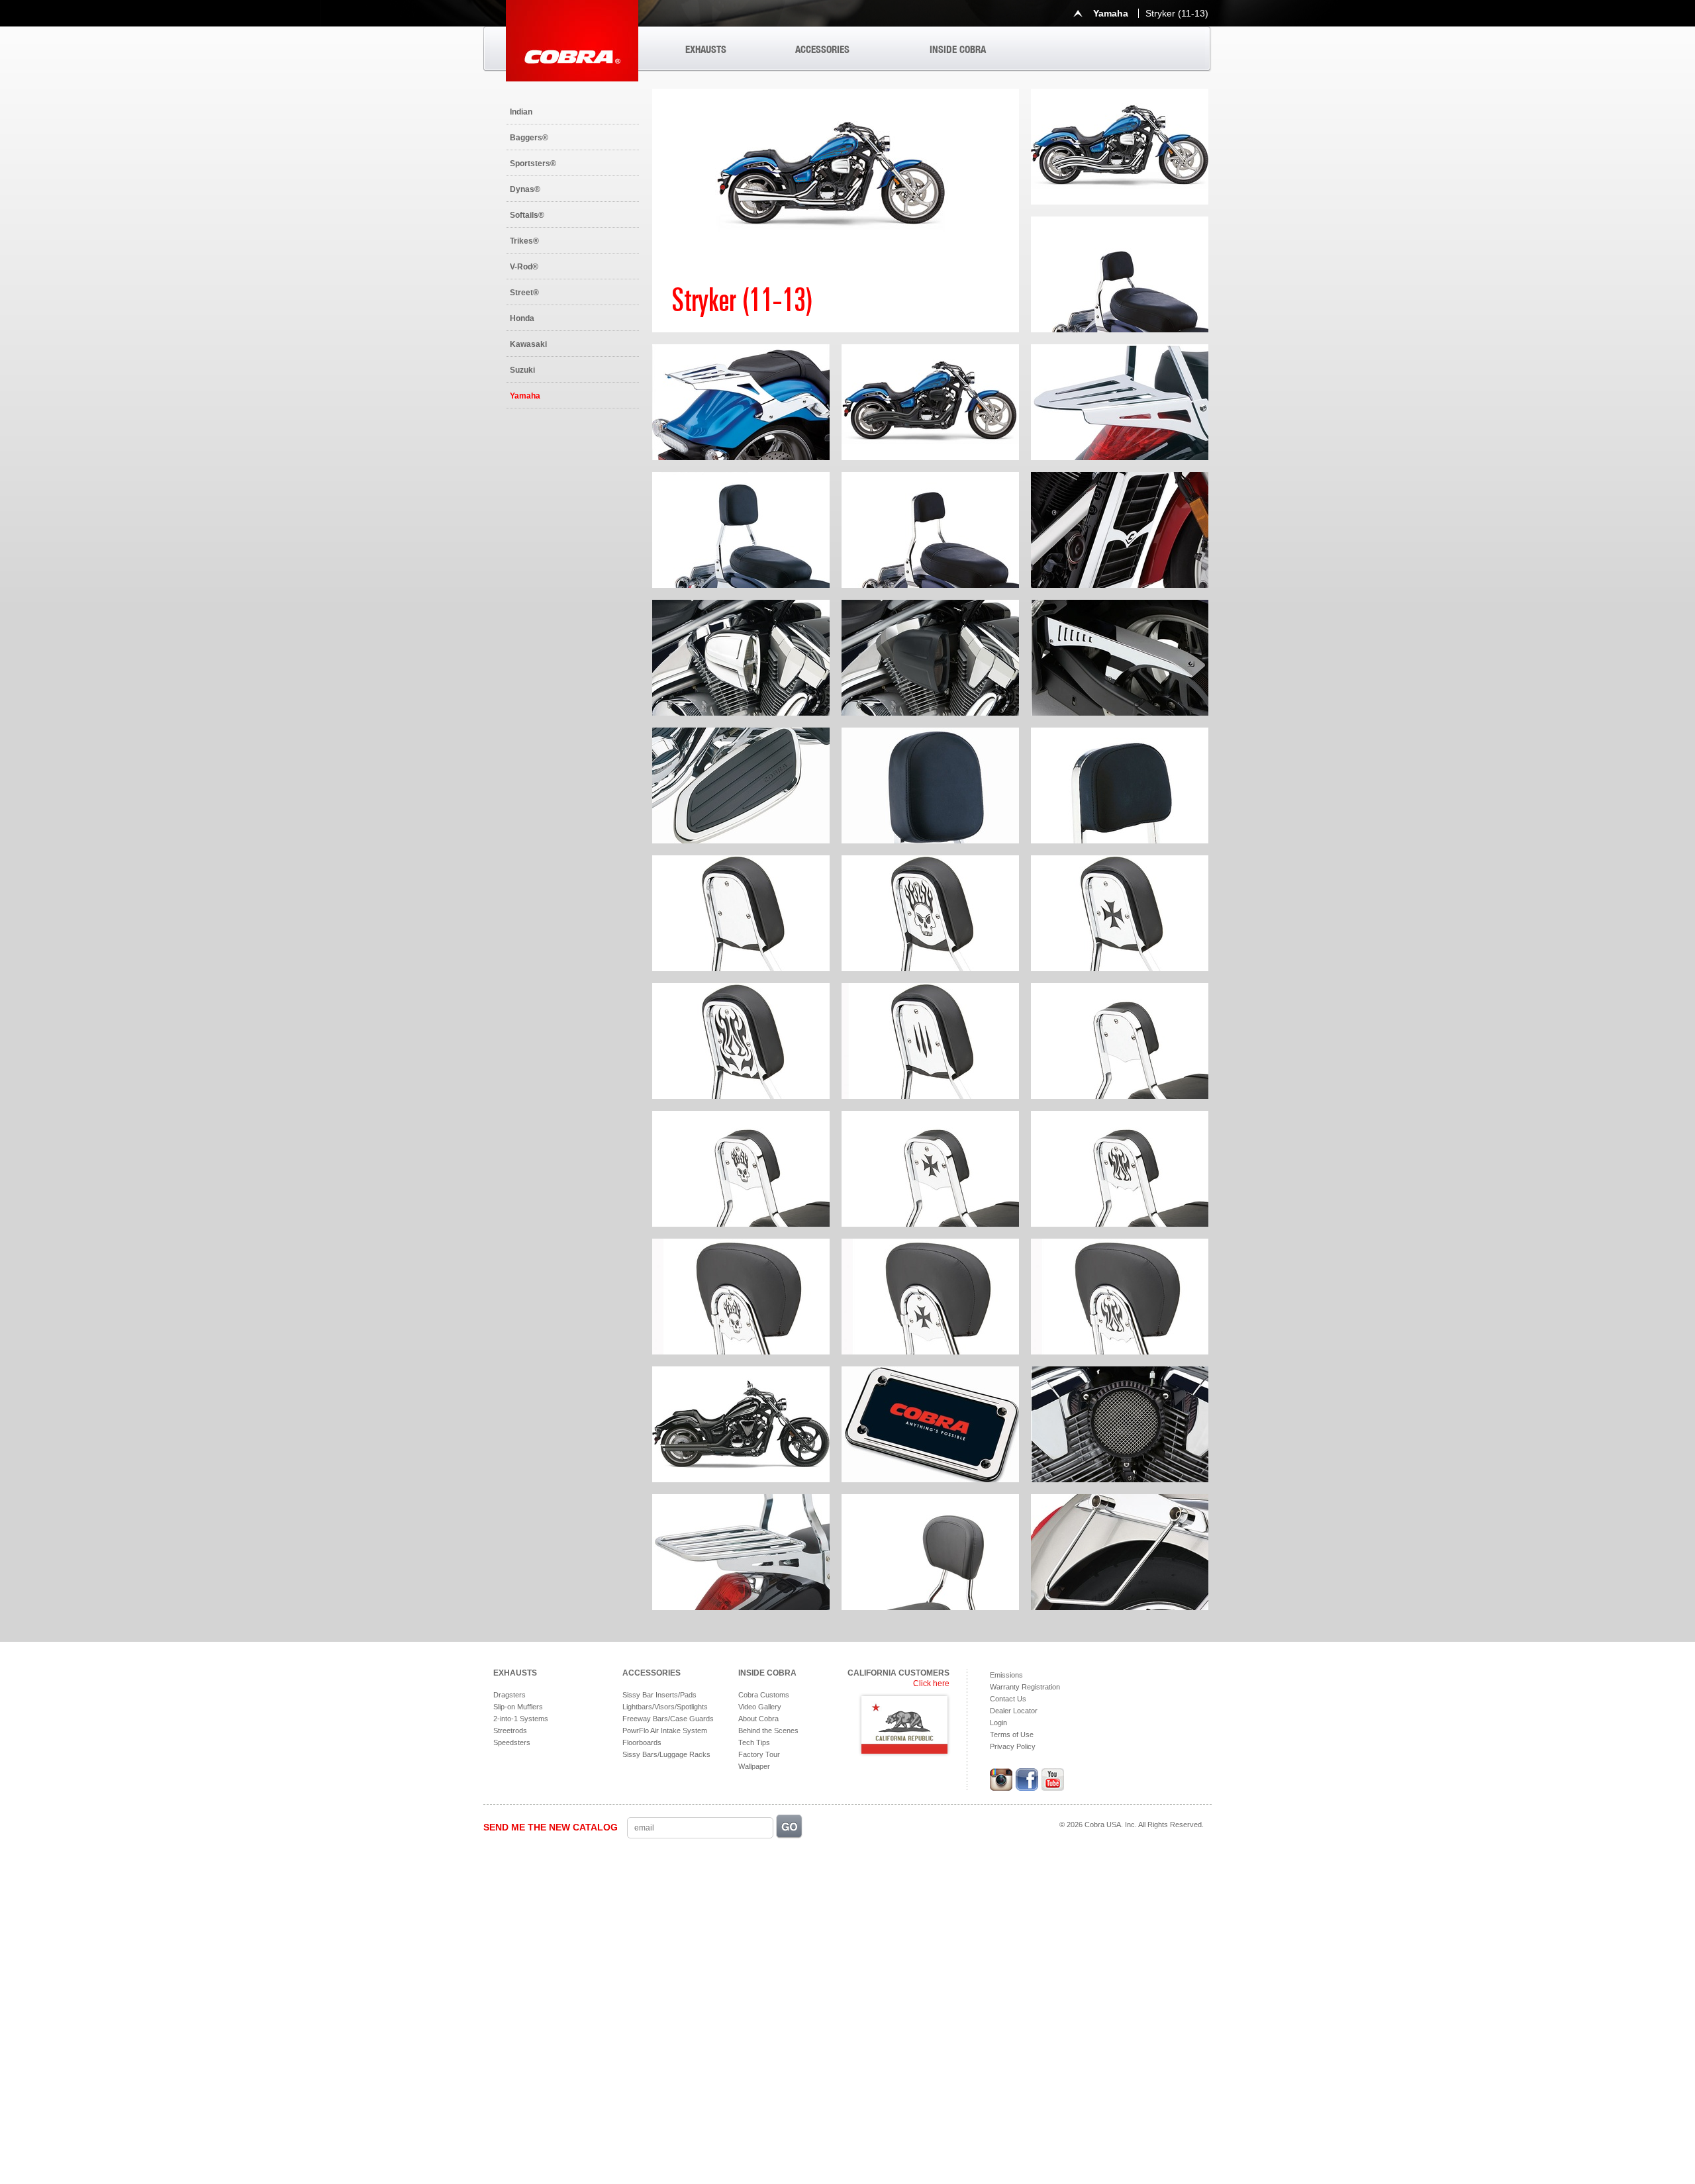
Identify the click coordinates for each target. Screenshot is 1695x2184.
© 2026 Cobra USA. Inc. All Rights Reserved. (1132, 1825)
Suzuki (522, 370)
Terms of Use (1012, 1734)
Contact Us (1008, 1699)
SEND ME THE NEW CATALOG (551, 1827)
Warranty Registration (1025, 1687)
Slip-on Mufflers (518, 1707)
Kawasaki (528, 344)
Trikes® (524, 241)
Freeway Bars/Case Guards (668, 1719)
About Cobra (758, 1719)
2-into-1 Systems (521, 1719)
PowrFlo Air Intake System (665, 1731)
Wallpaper (754, 1766)
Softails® (527, 215)
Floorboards (642, 1742)
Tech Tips (754, 1742)
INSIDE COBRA (958, 49)
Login (998, 1723)
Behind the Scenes (768, 1731)
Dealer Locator (1014, 1711)
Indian (521, 112)
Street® (524, 293)
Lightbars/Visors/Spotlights (665, 1707)
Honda (522, 318)
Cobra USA (572, 41)
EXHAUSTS (706, 49)
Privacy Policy (1013, 1746)
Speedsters (512, 1742)
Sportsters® (533, 164)
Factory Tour (759, 1754)
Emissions (1006, 1675)
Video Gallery (760, 1707)
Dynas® (525, 189)
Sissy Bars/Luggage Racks (666, 1754)
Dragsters (509, 1695)
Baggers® (529, 138)
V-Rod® (524, 267)
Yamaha (525, 396)
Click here (931, 1684)
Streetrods (510, 1731)
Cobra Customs (764, 1695)
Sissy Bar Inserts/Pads (659, 1695)
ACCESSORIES (822, 49)
